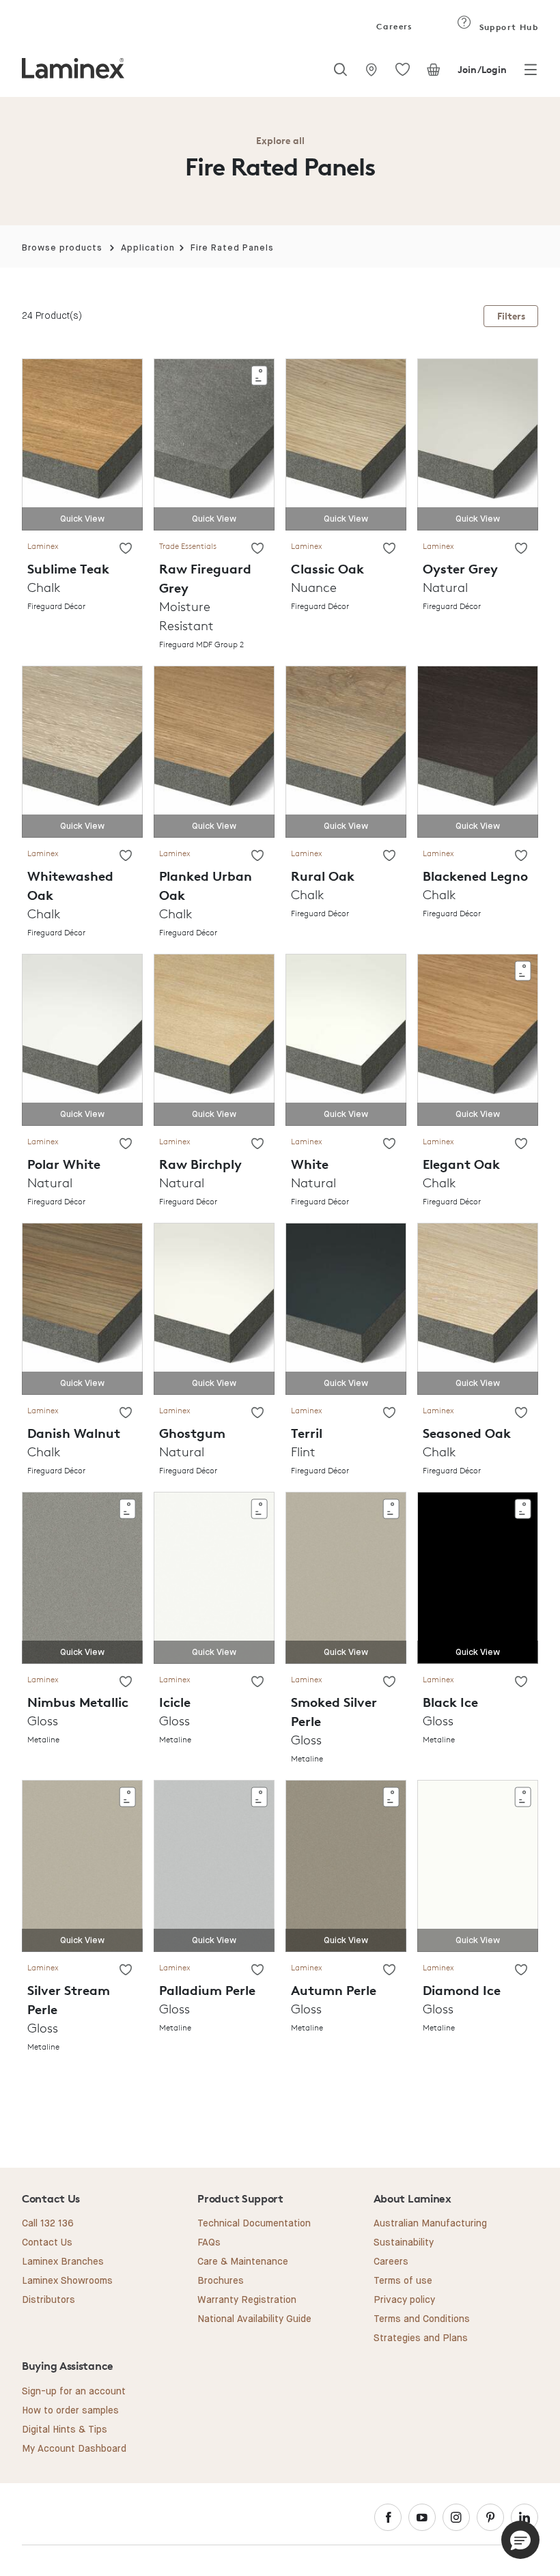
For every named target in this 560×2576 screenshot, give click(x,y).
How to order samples (70, 2411)
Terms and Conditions (422, 2319)
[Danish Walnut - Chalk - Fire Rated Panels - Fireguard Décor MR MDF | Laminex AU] (82, 1308)
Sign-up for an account (74, 2392)
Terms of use (403, 2281)
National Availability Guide (254, 2319)
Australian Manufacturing (430, 2224)
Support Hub (507, 27)
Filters (511, 316)
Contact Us (47, 2243)
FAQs (209, 2243)
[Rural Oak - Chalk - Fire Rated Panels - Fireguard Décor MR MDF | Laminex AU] (346, 751)
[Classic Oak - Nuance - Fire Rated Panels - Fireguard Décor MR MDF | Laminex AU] (346, 443)
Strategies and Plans (421, 2338)
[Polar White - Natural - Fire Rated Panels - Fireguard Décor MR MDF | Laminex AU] (82, 1039)
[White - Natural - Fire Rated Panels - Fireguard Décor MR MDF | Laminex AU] (346, 1039)
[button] (520, 2540)
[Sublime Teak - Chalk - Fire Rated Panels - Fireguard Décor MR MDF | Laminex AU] (82, 443)
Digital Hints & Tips (65, 2430)
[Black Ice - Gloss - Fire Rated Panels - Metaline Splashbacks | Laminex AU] (478, 1577)
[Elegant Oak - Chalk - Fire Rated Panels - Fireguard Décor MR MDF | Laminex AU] (478, 1039)
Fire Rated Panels (232, 248)
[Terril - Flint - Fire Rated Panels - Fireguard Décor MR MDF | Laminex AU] (346, 1308)
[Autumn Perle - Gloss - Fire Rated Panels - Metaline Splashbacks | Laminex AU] (346, 1866)
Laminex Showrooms (67, 2281)
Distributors (48, 2300)
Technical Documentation (254, 2224)
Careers (393, 26)
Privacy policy (404, 2300)
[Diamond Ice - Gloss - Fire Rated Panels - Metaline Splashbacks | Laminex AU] (478, 1866)
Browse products (62, 248)
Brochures (221, 2281)
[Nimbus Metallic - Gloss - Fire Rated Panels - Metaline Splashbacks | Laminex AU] (82, 1577)
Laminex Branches (63, 2262)
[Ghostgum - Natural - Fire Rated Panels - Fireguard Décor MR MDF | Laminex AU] (214, 1308)
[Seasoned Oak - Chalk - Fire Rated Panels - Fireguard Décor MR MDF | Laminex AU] (478, 1308)
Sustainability (404, 2243)
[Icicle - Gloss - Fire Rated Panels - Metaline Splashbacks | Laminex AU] (214, 1577)
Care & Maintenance (243, 2262)
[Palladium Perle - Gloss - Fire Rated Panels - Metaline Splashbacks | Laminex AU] (214, 1866)
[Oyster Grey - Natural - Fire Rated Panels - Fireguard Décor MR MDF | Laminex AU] (478, 443)
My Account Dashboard (74, 2449)
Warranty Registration (247, 2300)
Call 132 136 (48, 2224)
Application (148, 248)
